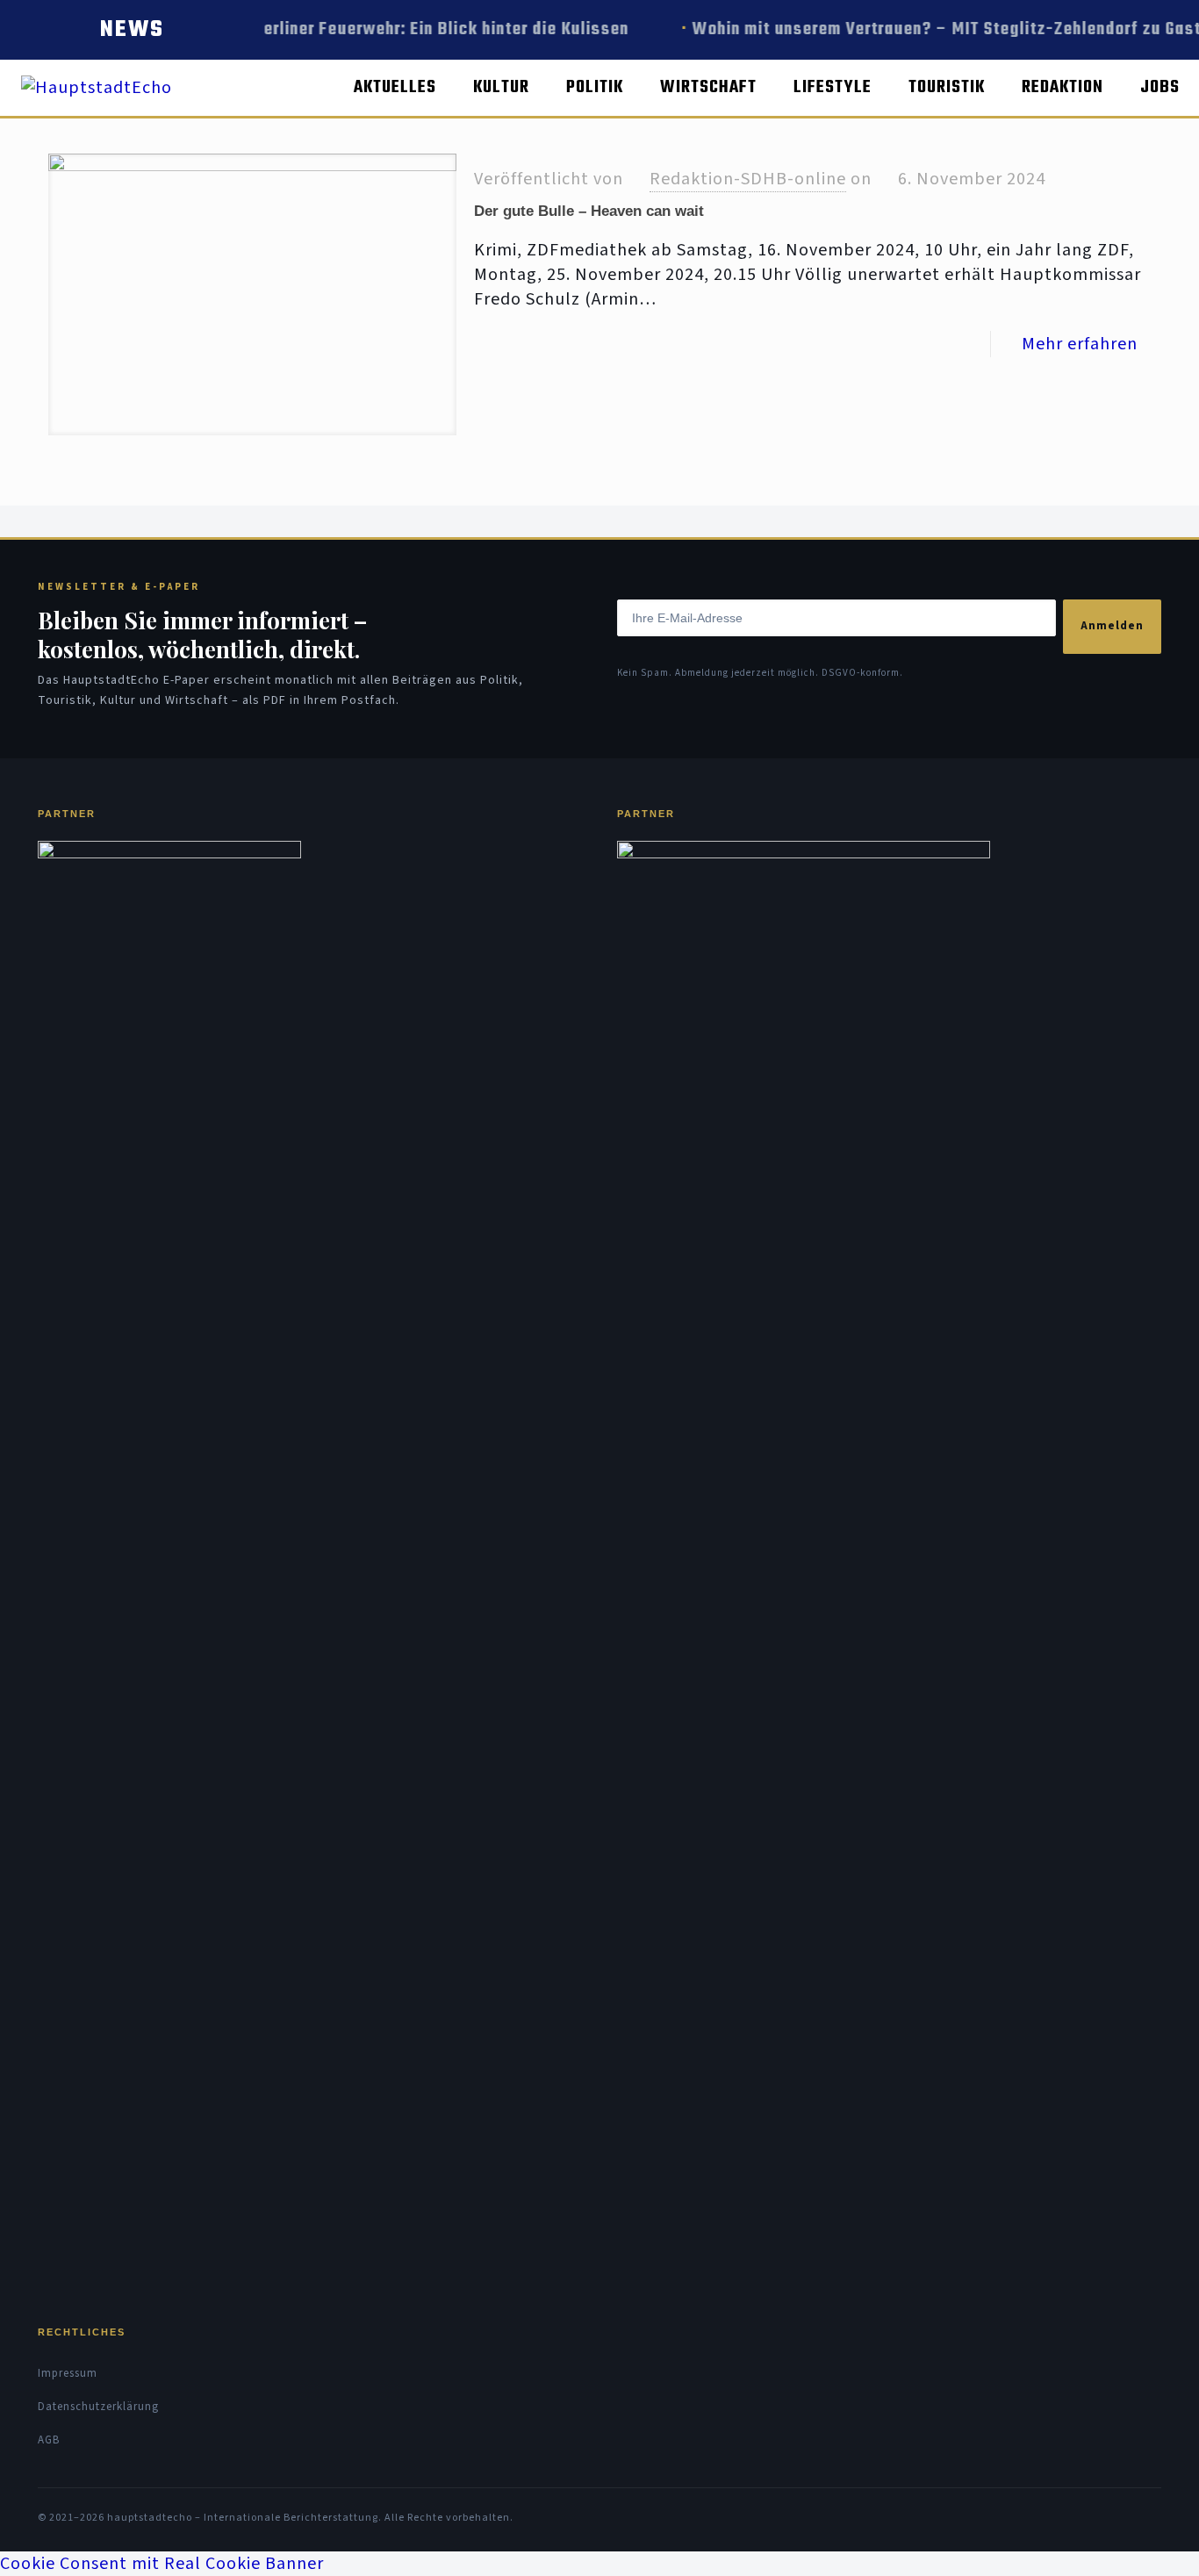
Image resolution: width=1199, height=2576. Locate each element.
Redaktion (1063, 87)
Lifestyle (833, 87)
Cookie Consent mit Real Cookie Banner (162, 2564)
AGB (49, 2440)
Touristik (947, 87)
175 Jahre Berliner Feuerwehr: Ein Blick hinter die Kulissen (395, 29)
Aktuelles (395, 87)
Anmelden (1112, 626)
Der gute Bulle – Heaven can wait (589, 211)
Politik (595, 87)
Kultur (501, 87)
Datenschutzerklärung (98, 2407)
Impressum (68, 2373)
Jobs (1160, 87)
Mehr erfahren (1080, 344)
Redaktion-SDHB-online (748, 179)
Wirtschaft (708, 87)
